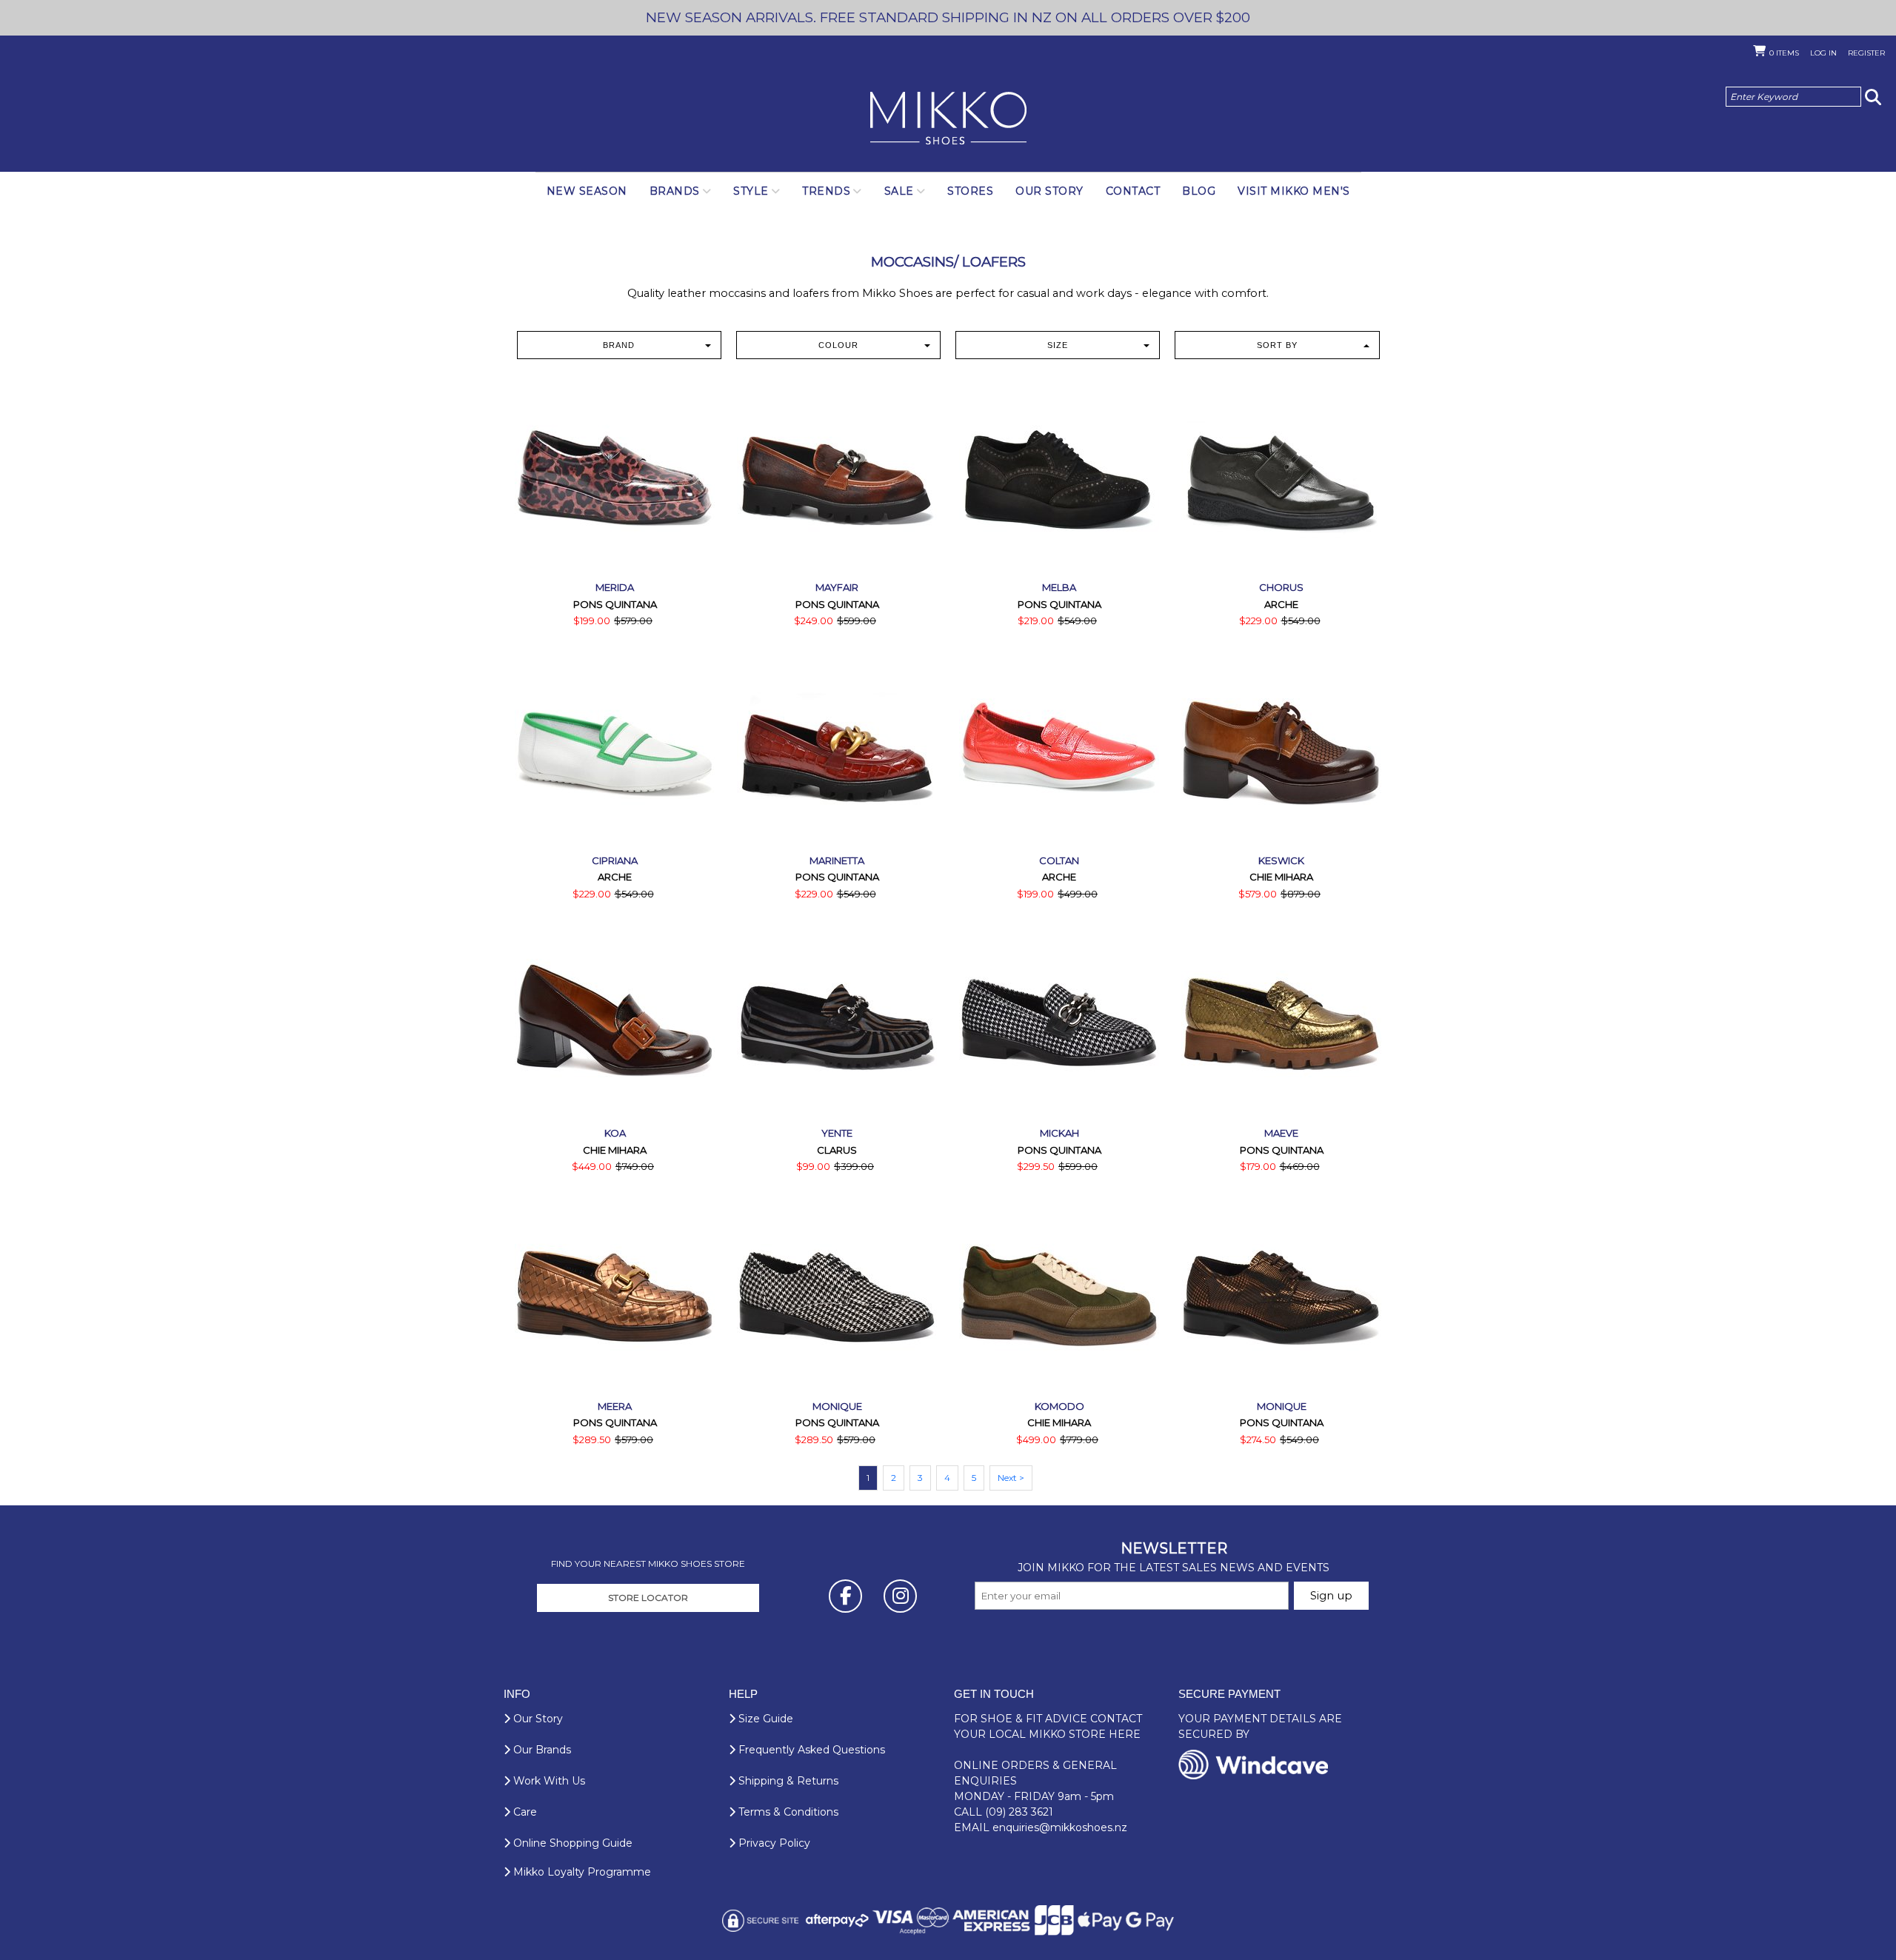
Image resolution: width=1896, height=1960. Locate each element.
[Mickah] (1059, 1023)
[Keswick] (1281, 751)
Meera (615, 1406)
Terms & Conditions (787, 1812)
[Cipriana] (615, 751)
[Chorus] (1281, 478)
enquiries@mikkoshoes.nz (1060, 1827)
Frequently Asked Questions (810, 1750)
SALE (899, 191)
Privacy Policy (773, 1843)
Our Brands (541, 1750)
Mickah (1059, 1133)
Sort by (1277, 345)
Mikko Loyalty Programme (581, 1872)
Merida (615, 587)
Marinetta (837, 860)
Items (1784, 53)
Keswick (1281, 860)
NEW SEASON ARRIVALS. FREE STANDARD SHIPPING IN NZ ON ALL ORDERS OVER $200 (948, 17)
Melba (1059, 587)
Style (751, 191)
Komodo (1059, 1406)
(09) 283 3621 (1019, 1812)
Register (1866, 53)
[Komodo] (1059, 1297)
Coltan (1059, 860)
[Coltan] (1059, 751)
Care (524, 1812)
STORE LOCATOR (648, 1598)
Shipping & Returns (787, 1781)
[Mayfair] (837, 478)
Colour (838, 345)
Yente (837, 1133)
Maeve (1281, 1133)
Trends (826, 191)
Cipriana (615, 860)
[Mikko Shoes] (948, 119)
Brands (675, 191)
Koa (615, 1133)
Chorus (1281, 587)
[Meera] (615, 1297)
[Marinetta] (837, 751)
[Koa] (615, 1023)
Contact (1133, 191)
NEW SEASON (587, 191)
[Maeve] (1281, 1023)
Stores (970, 191)
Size (1058, 345)
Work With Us (548, 1781)
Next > (1011, 1478)
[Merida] (615, 478)
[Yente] (837, 1023)
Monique (837, 1406)
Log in (1823, 53)
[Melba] (1059, 478)
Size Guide (764, 1719)
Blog (1199, 191)
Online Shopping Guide (571, 1843)
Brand (619, 345)
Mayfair (837, 587)
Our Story (1049, 191)
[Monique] (837, 1297)
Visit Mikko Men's (1294, 191)
